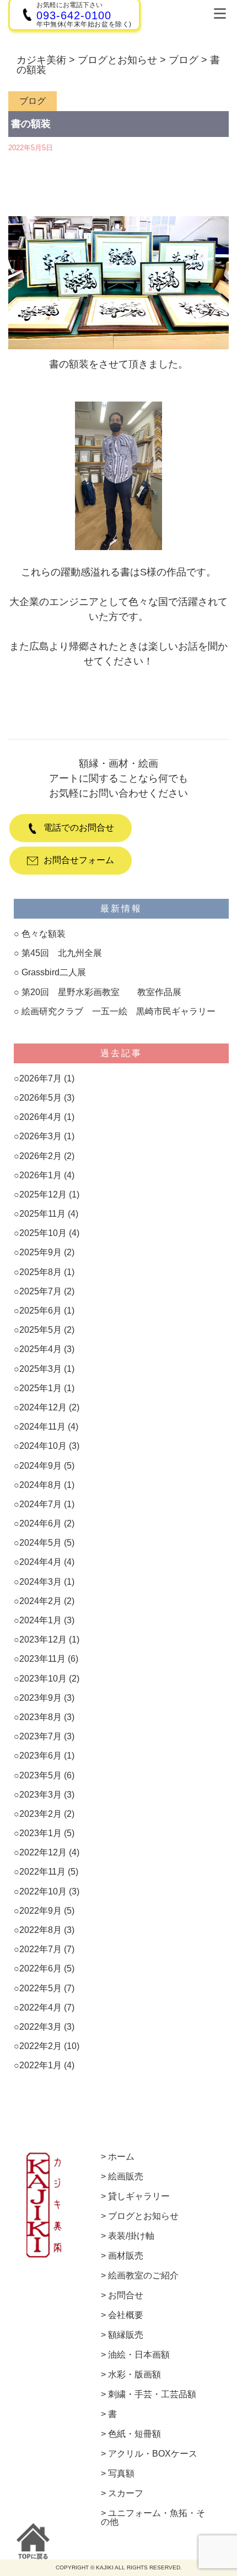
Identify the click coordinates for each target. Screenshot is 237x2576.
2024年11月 (42, 1427)
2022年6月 (41, 1968)
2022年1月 (41, 2065)
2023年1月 (41, 1833)
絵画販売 (126, 2177)
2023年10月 (43, 1679)
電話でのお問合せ (79, 828)
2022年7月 (41, 1949)
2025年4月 (41, 1349)
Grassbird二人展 (54, 972)
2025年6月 (41, 1311)
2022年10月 (43, 1891)
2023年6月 (41, 1756)
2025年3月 (41, 1369)
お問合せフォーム (79, 860)
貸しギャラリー (139, 2196)
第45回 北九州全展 (66, 953)
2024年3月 (41, 1582)
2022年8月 (41, 1930)
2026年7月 (41, 1078)
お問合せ (126, 2295)
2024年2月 (41, 1601)
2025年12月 (43, 1194)
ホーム (121, 2157)
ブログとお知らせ (143, 2216)
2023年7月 (41, 1736)
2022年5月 (41, 1988)
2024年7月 (41, 1504)
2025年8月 (41, 1272)
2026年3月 (41, 1136)
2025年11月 (42, 1214)
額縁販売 (126, 2335)
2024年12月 (43, 1407)
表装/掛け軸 (131, 2236)
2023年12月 (43, 1639)
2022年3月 (41, 2027)
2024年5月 (41, 1543)
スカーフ (126, 2493)
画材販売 (126, 2256)
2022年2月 (41, 2046)
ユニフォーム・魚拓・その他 (153, 2518)
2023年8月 (41, 1717)
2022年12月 (43, 1852)
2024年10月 (43, 1446)
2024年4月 (41, 1562)
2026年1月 (41, 1175)
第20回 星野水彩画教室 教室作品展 (101, 992)
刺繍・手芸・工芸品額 (152, 2394)
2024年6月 (41, 1523)
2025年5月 (41, 1330)
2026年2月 (41, 1156)
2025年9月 (41, 1252)
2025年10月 (43, 1233)
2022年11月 (42, 1872)
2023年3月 (41, 1795)
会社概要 (126, 2315)
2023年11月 (42, 1659)
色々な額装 (44, 934)
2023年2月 (41, 1814)
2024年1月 (41, 1620)
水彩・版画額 (134, 2375)
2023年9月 (41, 1698)
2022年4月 (41, 2007)
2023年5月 (41, 1775)
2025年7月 (41, 1291)
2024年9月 (41, 1466)
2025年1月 (41, 1388)
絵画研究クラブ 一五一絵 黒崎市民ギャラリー (118, 1011)
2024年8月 (41, 1485)
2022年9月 (41, 1911)
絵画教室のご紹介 (143, 2276)
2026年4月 (41, 1117)
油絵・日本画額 (139, 2355)
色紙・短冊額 (134, 2434)
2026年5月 (41, 1098)
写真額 (121, 2474)
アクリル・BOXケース (153, 2454)
